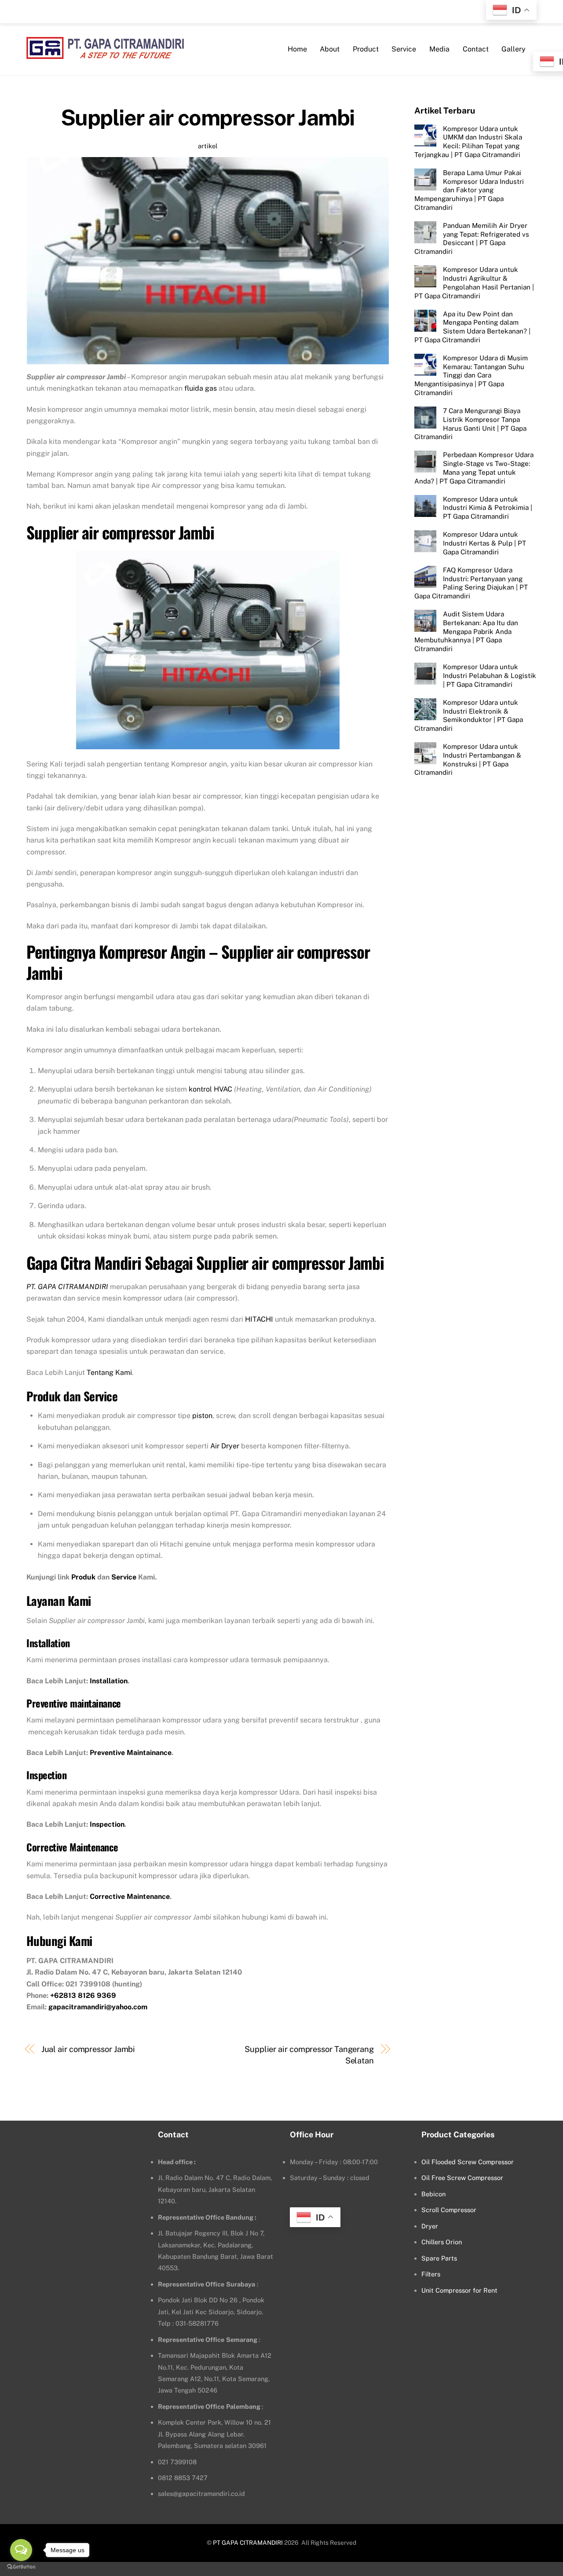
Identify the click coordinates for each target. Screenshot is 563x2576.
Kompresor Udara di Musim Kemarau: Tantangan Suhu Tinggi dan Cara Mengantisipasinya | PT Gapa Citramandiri (471, 375)
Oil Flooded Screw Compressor (468, 2162)
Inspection (107, 1824)
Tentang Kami (109, 1372)
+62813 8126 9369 (83, 1995)
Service (404, 49)
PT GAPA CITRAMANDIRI (248, 2543)
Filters (431, 2274)
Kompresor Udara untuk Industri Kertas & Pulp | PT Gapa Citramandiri (484, 543)
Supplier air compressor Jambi (208, 117)
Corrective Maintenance (130, 1896)
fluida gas (201, 388)
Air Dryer (225, 1446)
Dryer (430, 2226)
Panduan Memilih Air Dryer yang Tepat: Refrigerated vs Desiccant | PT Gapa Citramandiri (472, 238)
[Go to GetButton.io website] (21, 2567)
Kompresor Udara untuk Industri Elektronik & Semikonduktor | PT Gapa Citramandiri (469, 715)
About (330, 49)
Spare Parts (439, 2258)
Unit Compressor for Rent (459, 2290)
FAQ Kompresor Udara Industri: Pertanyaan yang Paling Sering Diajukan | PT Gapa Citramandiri (471, 583)
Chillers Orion (442, 2242)
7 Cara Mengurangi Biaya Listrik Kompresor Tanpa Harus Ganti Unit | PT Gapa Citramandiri (470, 423)
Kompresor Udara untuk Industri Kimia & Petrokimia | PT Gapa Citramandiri (488, 508)
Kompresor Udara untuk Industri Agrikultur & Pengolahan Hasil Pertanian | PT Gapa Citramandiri (474, 282)
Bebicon (433, 2194)
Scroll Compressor (449, 2210)
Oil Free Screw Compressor (462, 2178)
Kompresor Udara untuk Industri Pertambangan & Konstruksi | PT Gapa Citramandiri (468, 759)
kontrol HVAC (210, 1089)
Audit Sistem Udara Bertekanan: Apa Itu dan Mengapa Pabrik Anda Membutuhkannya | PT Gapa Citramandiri (466, 631)
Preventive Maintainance (131, 1753)
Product (366, 49)
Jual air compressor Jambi (88, 2049)
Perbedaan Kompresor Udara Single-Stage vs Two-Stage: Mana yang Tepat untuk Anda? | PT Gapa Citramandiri (474, 468)
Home (297, 49)
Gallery (514, 49)
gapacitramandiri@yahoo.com (98, 2007)
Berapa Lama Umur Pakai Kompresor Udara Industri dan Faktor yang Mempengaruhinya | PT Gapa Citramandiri (469, 190)
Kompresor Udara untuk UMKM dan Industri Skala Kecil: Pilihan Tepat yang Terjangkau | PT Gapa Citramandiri (468, 141)
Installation (109, 1681)
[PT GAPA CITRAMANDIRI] (105, 53)
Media (439, 49)
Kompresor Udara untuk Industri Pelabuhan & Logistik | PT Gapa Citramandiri (490, 676)
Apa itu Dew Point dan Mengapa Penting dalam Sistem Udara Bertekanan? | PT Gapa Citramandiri (472, 326)
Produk (83, 1577)
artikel (208, 146)
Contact (476, 49)
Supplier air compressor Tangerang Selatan (309, 2055)
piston (202, 1416)
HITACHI (259, 1319)
